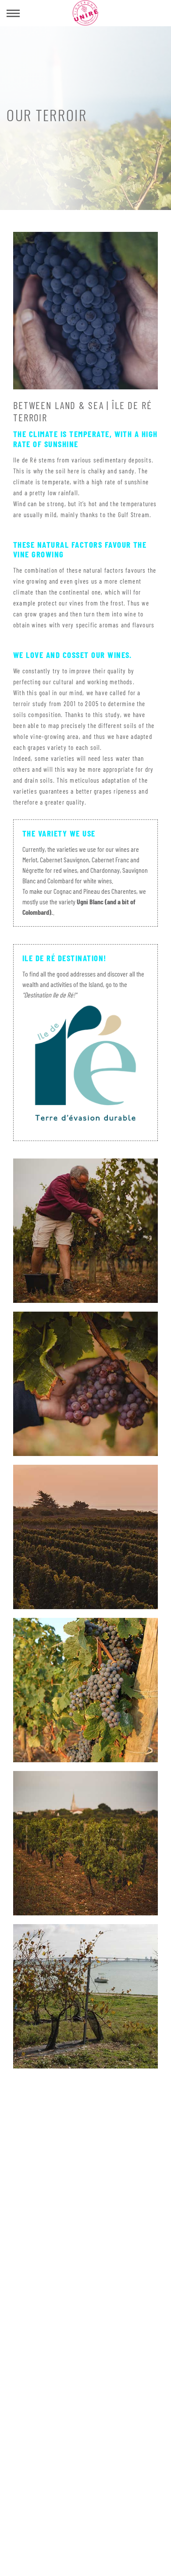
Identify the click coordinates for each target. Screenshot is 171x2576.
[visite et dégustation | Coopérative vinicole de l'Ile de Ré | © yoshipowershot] (85, 1230)
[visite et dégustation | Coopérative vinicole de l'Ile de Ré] (85, 1995)
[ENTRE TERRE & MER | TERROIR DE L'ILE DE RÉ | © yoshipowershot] (85, 1383)
